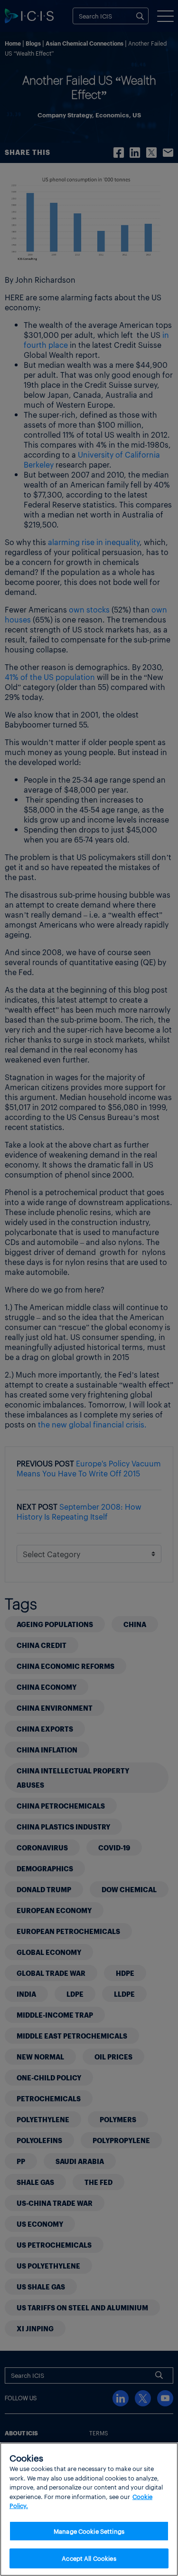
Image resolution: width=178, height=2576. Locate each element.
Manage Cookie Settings (89, 2531)
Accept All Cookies (89, 2558)
